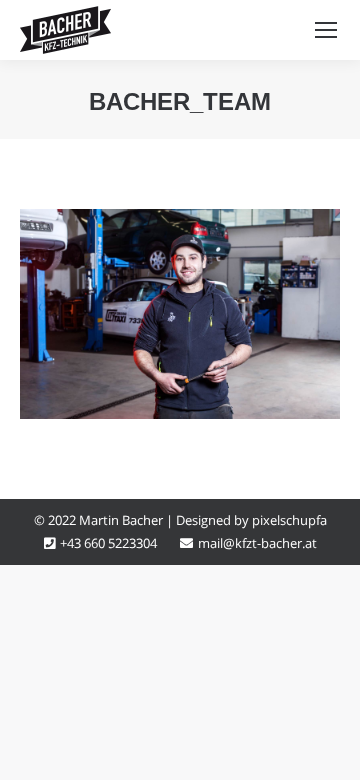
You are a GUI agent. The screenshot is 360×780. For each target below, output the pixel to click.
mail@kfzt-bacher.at (257, 543)
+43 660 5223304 (108, 543)
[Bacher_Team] (180, 314)
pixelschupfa (289, 520)
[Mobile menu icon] (326, 30)
